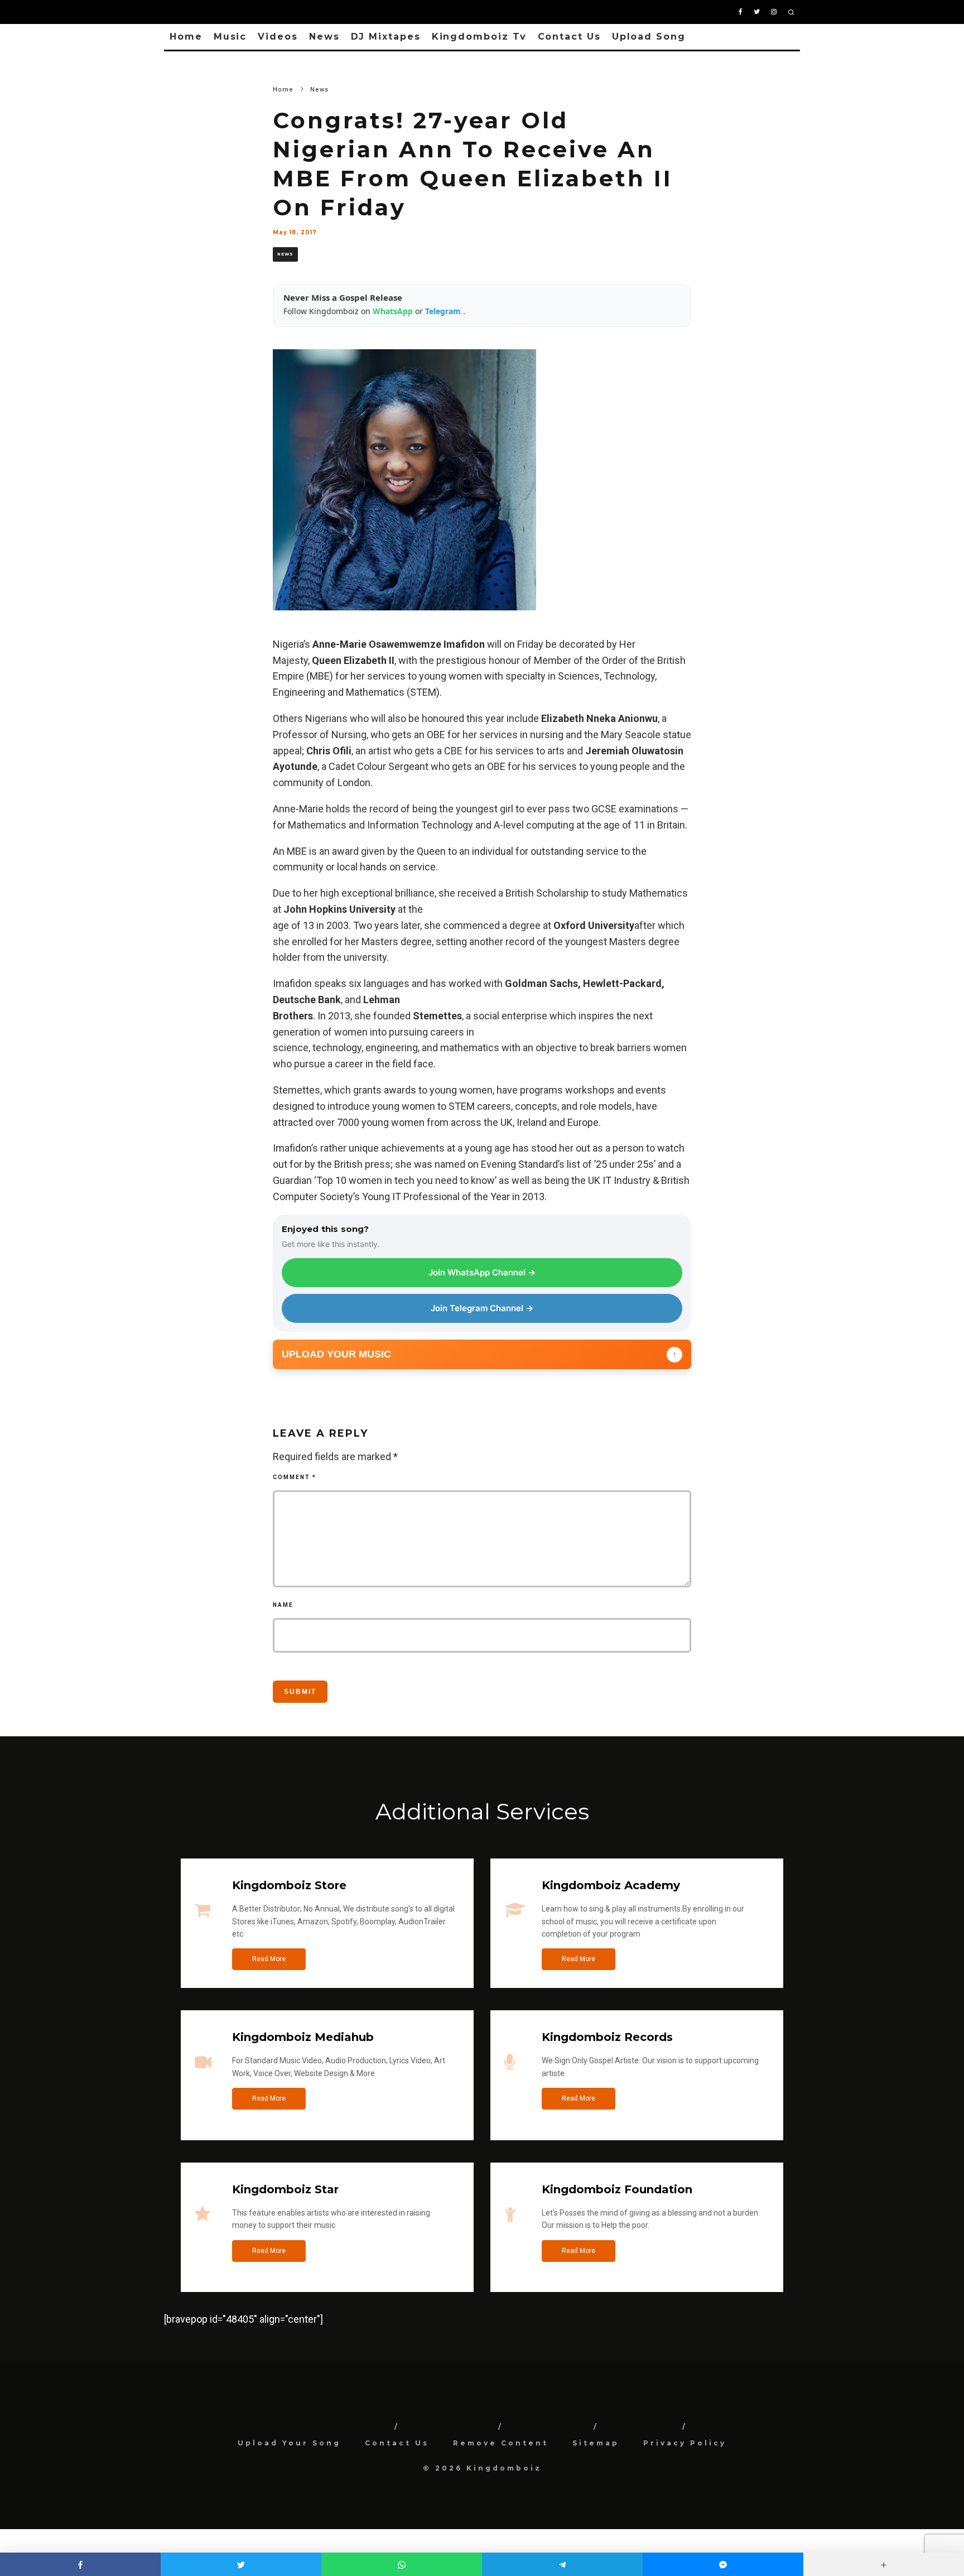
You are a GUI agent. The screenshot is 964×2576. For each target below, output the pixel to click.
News (324, 37)
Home (186, 37)
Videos (278, 37)
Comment (295, 1477)
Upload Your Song (289, 2443)
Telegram (444, 311)
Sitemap (596, 2443)
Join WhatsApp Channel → (482, 1272)
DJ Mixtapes (386, 37)
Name (283, 1605)
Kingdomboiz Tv (479, 37)
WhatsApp (394, 311)
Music (230, 37)
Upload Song (649, 37)
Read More (269, 1959)
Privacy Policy (685, 2443)
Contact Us (569, 37)
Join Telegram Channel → (482, 1308)
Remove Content (501, 2443)
